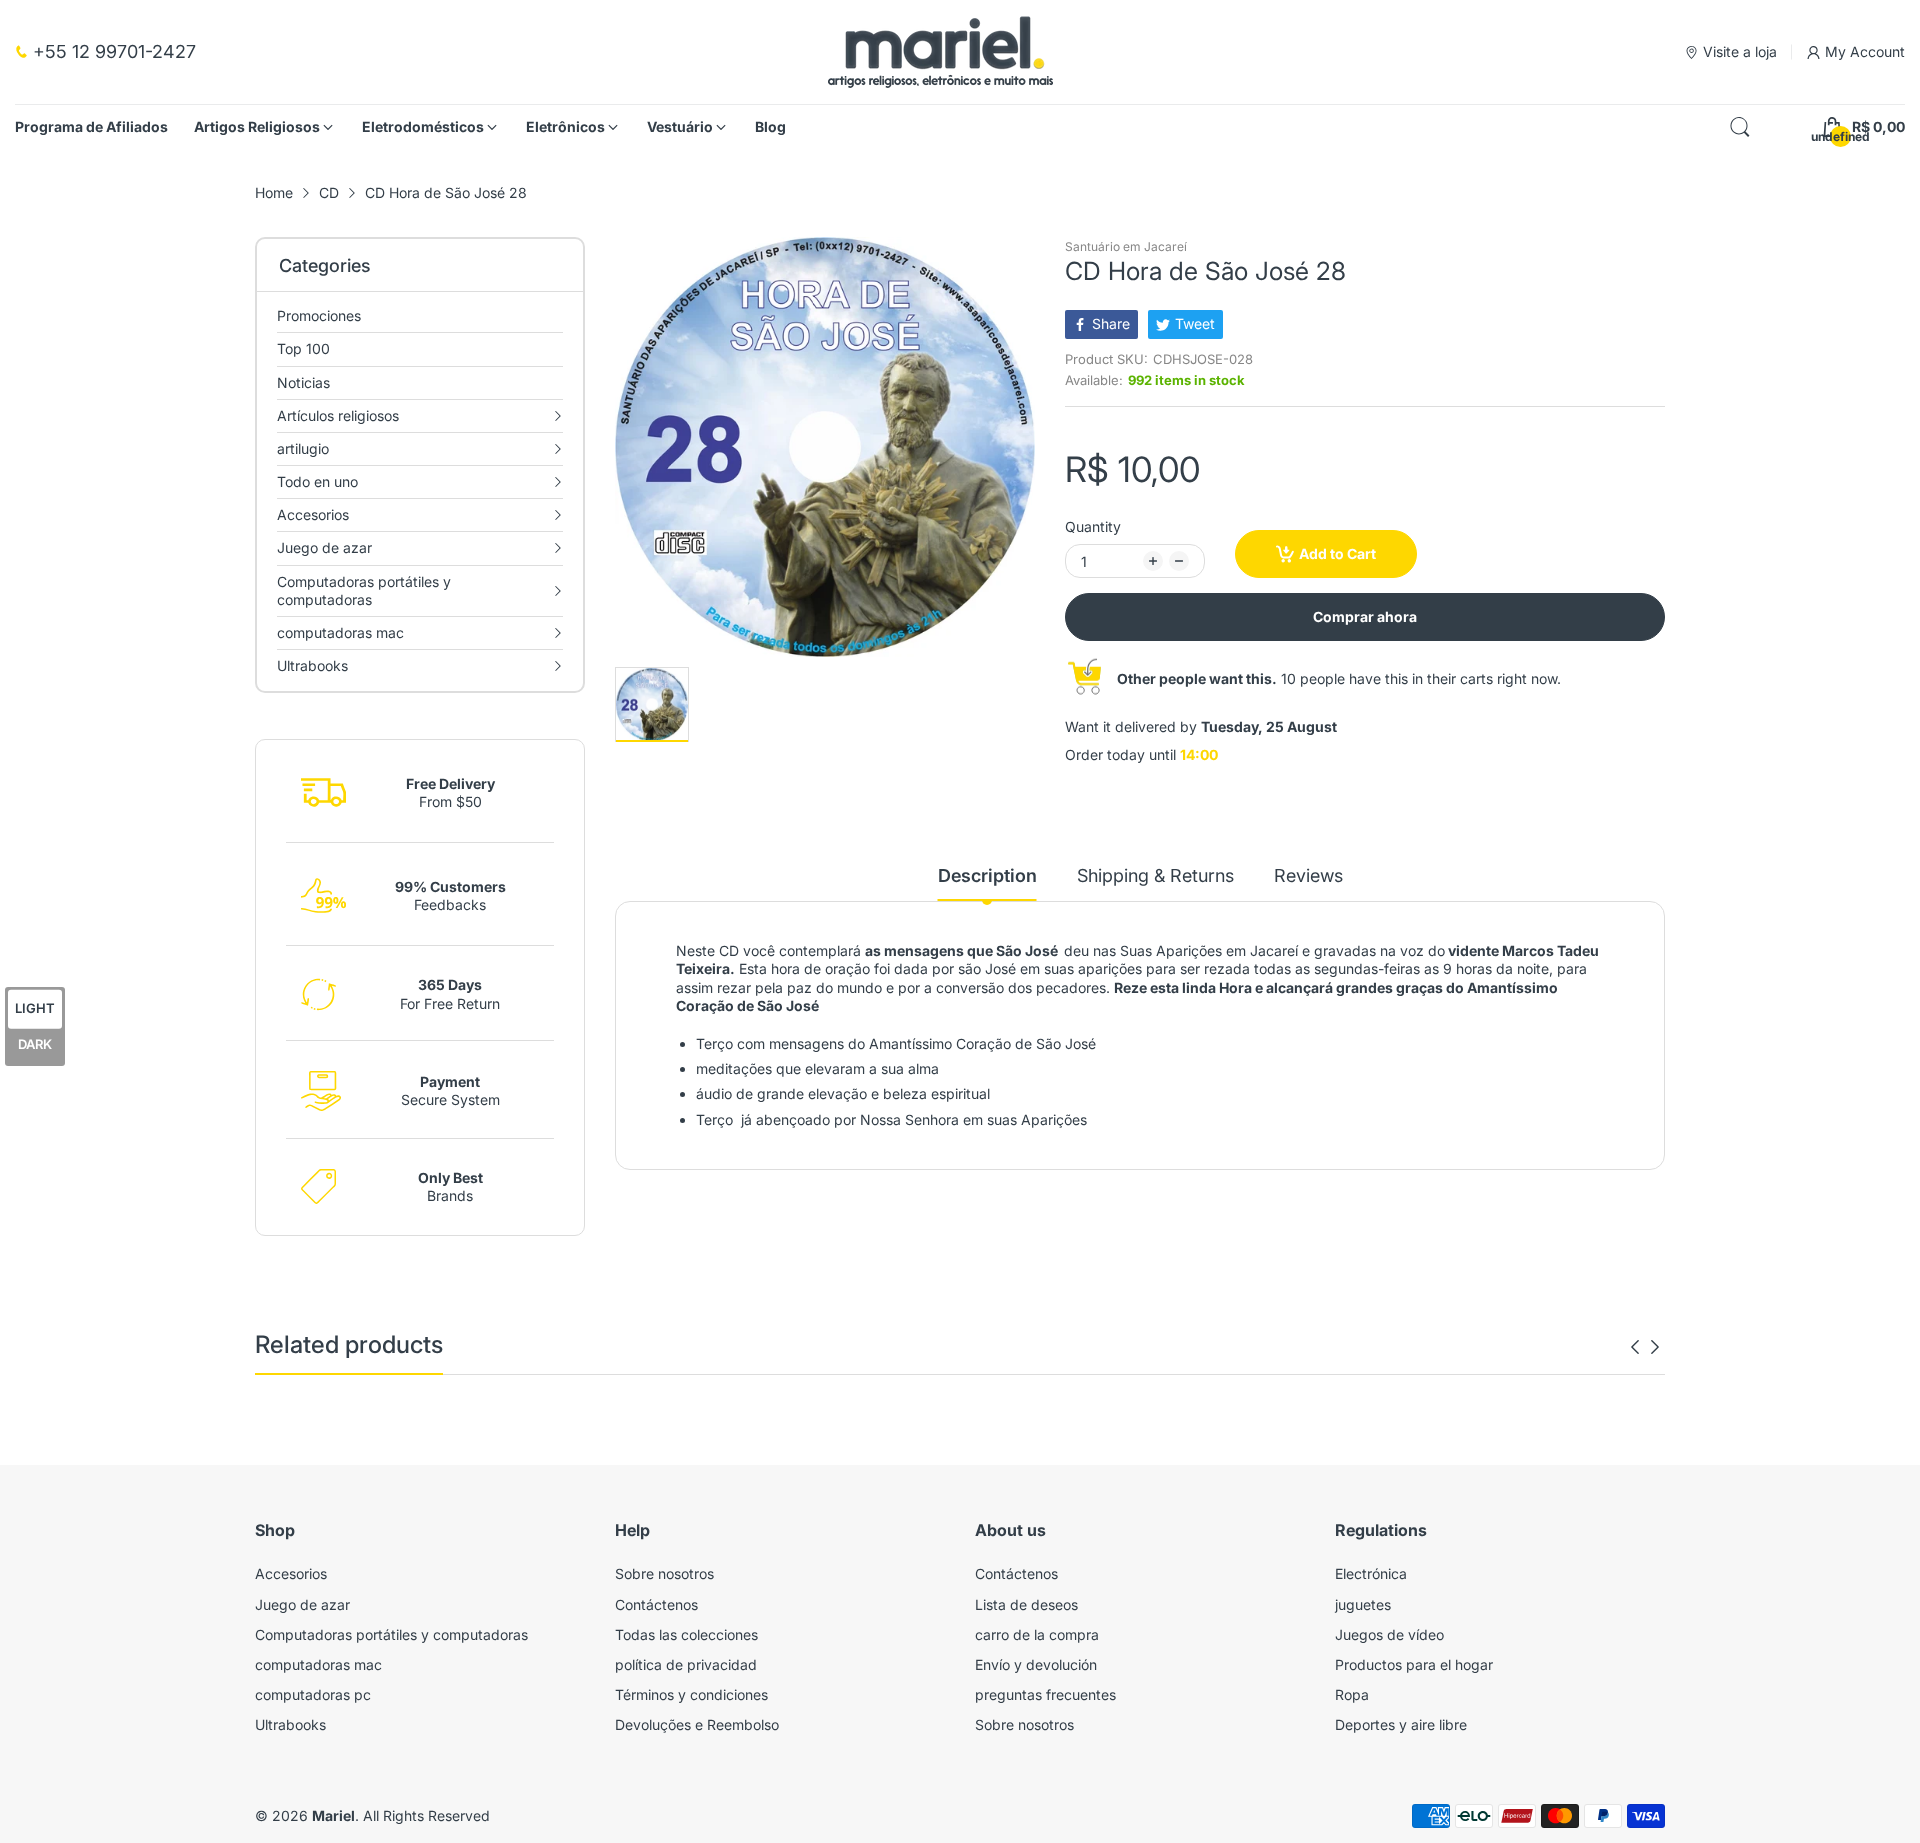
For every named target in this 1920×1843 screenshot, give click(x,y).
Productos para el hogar (1414, 1664)
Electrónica (1371, 1573)
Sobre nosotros (664, 1573)
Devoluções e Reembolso (697, 1724)
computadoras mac (318, 1664)
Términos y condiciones (691, 1694)
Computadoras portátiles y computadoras (391, 1634)
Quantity (1093, 526)
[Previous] (1655, 1347)
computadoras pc (313, 1694)
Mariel (333, 1815)
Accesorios (291, 1573)
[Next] (1635, 1347)
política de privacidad (686, 1664)
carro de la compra (1037, 1634)
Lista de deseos (1026, 1604)
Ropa (1352, 1694)
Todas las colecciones (686, 1634)
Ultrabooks (290, 1724)
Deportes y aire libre (1401, 1724)
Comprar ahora (1365, 616)
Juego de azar (302, 1604)
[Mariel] (940, 52)
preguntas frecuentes (1045, 1694)
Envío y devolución (1036, 1664)
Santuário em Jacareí (1126, 246)
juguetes (1363, 1604)
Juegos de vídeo (1389, 1634)
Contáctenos (656, 1604)
